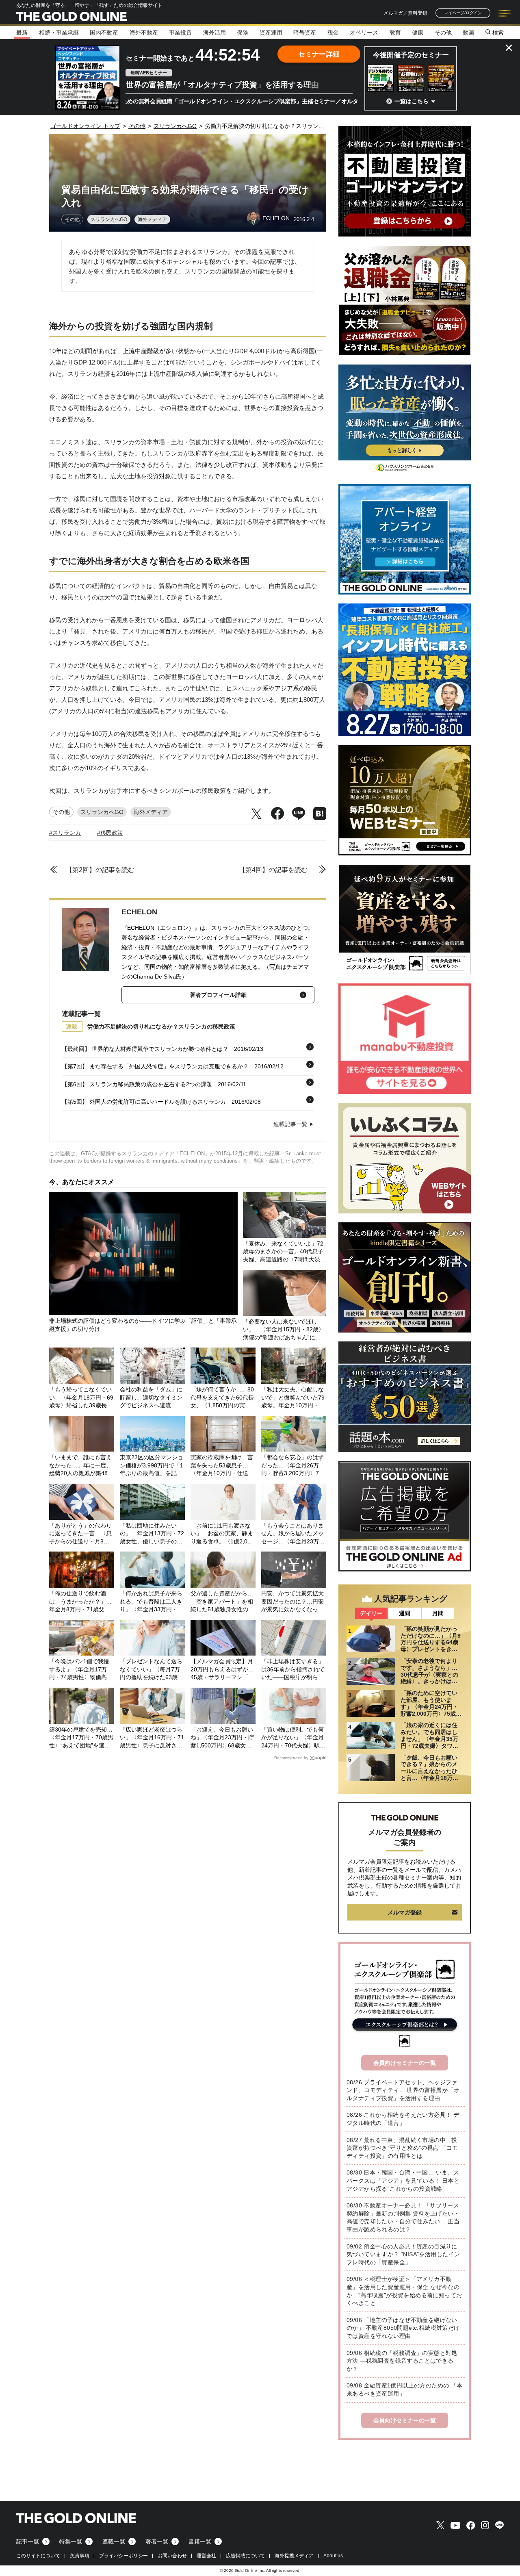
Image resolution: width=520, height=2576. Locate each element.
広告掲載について (245, 2556)
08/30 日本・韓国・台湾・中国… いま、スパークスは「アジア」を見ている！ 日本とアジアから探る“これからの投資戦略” (403, 2180)
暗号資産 (305, 33)
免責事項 (80, 2556)
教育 (395, 33)
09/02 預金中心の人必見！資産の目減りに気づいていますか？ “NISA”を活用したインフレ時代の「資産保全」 (403, 2254)
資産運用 (271, 33)
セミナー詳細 (319, 54)
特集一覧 (71, 2541)
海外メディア (152, 219)
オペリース (364, 33)
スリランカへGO (109, 219)
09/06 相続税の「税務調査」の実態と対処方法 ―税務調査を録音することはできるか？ (402, 2361)
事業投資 (180, 33)
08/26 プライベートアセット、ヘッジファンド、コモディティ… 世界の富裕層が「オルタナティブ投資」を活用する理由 (403, 2090)
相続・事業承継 (59, 33)
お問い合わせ (172, 2556)
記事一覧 (28, 2541)
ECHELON (139, 912)
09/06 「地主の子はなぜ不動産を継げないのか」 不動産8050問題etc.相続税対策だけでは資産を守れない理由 (403, 2328)
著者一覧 (157, 2541)
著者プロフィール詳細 (218, 995)
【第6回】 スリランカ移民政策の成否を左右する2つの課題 (137, 1084)
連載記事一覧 (290, 1124)
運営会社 (206, 2556)
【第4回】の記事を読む (273, 870)
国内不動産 (104, 33)
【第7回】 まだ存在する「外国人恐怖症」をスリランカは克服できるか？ (155, 1066)
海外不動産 (144, 33)
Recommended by (291, 1758)
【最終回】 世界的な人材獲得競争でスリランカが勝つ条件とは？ (145, 1049)
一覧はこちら (412, 101)
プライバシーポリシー (123, 2556)
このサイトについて (38, 2556)
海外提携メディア (294, 2556)
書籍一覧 (200, 2541)
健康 (418, 33)
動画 (468, 33)
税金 (333, 33)
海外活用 (214, 33)
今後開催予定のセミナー (411, 55)
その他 (443, 33)
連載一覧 (114, 2541)
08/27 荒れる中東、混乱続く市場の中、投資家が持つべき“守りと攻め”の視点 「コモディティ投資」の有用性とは (402, 2148)
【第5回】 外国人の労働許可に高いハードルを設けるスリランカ (144, 1102)
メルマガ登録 (405, 1912)
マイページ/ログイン (463, 13)
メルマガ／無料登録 (405, 13)
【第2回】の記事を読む (100, 870)
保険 (243, 33)
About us (333, 2556)
